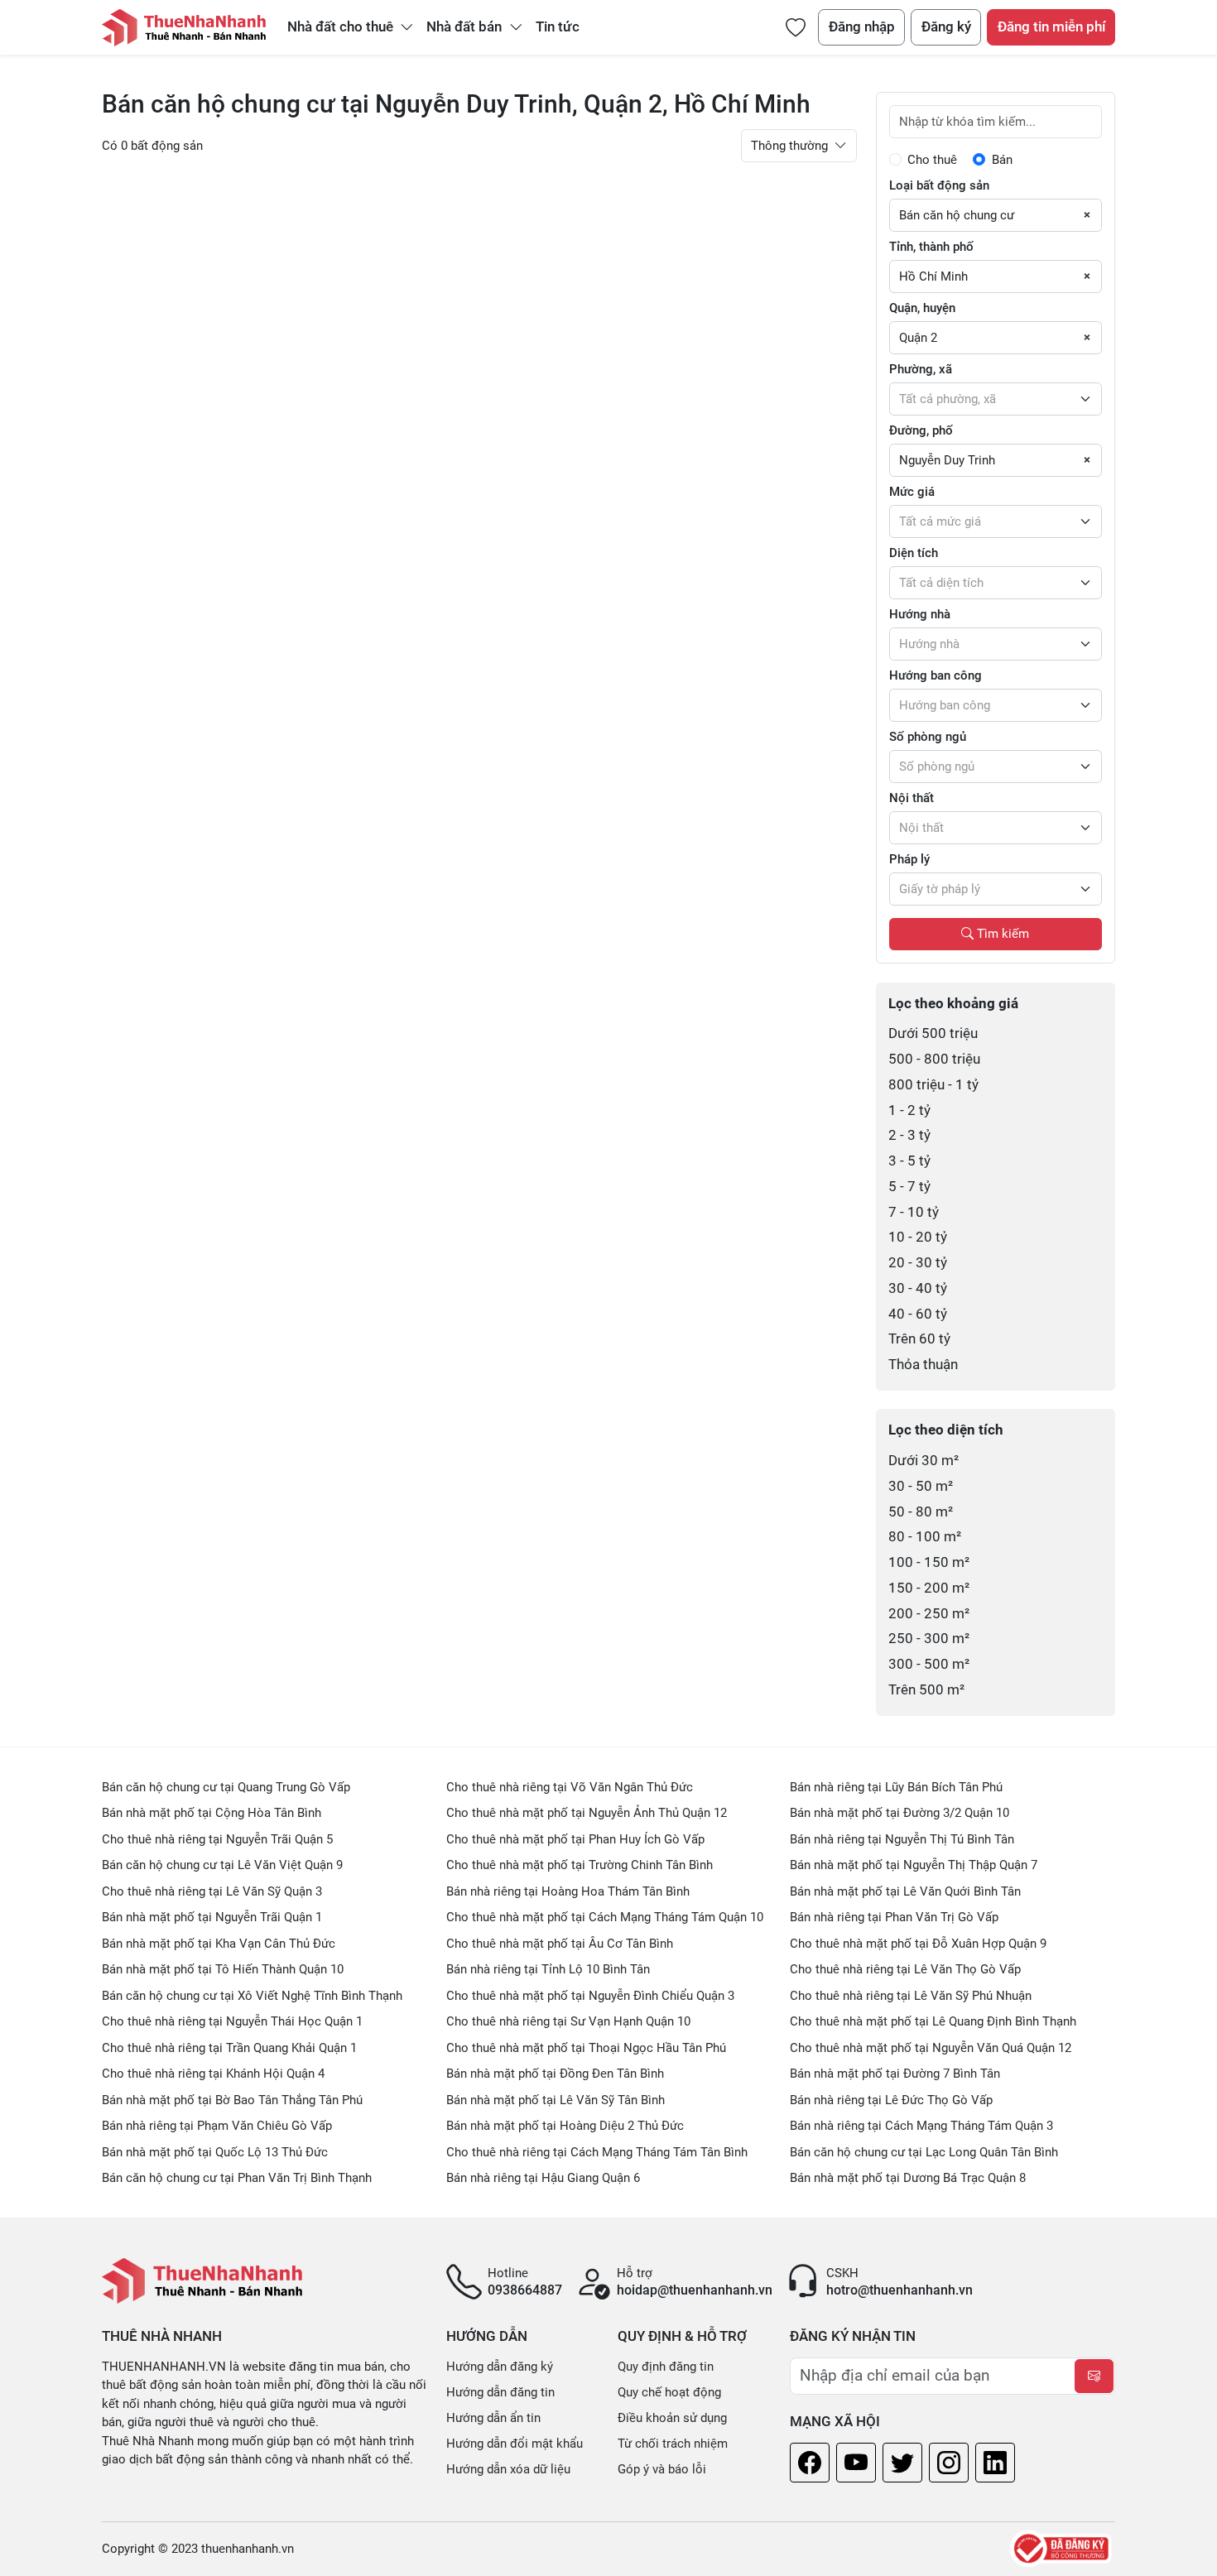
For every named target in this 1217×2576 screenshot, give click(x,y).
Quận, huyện (922, 308)
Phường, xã (921, 369)
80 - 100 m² (925, 1537)
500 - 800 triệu (934, 1059)
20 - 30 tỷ (918, 1263)
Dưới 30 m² (924, 1461)
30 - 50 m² (921, 1486)
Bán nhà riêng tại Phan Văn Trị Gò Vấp (894, 1917)
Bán (1002, 160)
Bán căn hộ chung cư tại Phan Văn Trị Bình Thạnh (237, 2178)
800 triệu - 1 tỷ (933, 1085)
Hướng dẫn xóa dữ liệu (508, 2469)
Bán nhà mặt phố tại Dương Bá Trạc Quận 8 (908, 2178)
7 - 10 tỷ (914, 1212)
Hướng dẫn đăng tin (500, 2392)
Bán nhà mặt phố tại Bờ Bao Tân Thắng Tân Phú (232, 2100)
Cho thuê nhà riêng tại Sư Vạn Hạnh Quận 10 (568, 2021)
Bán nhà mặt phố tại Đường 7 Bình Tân (895, 2074)
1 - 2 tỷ (909, 1110)
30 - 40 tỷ (918, 1288)
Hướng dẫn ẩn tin (493, 2418)
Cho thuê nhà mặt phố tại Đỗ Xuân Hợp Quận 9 (918, 1944)
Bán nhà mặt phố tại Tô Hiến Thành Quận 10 (223, 1969)
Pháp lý (909, 859)
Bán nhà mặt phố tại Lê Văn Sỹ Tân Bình (556, 2100)
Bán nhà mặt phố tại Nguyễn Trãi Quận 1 (212, 1917)
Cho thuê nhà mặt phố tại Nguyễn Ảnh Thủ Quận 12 (587, 1813)
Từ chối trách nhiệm (673, 2444)
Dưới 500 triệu (933, 1033)
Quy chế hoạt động (669, 2392)
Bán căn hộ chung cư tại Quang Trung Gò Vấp (226, 1787)
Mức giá (912, 492)
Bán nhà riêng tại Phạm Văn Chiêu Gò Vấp (217, 2126)
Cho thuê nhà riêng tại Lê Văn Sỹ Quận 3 (212, 1891)
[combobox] (996, 215)
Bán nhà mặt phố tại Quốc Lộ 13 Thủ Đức (215, 2152)
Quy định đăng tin (666, 2367)
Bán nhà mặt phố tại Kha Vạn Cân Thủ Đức (219, 1944)
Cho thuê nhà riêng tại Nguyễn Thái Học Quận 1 (232, 2021)
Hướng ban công (936, 675)
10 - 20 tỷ (918, 1237)
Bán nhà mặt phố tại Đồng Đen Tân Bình (555, 2074)
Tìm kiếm (1001, 934)
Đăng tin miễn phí (1051, 27)
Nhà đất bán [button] (466, 27)
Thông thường (791, 146)
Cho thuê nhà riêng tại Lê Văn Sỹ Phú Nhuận (911, 1996)
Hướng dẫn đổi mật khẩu (515, 2444)
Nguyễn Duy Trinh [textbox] (947, 460)
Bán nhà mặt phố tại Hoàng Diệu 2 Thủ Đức (565, 2126)
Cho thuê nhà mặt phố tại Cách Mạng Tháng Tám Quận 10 (605, 1917)
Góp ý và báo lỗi (662, 2469)
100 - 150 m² (929, 1562)
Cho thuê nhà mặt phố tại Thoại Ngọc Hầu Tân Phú (586, 2048)
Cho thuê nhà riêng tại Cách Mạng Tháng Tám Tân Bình (597, 2152)
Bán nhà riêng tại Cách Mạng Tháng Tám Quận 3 (921, 2126)
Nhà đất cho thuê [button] (342, 27)
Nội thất (912, 798)
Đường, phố (921, 430)
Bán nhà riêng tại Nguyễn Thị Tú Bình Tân (902, 1839)
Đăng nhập (862, 27)
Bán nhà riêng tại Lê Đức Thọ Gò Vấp (891, 2100)
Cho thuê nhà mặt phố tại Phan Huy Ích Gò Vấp (575, 1839)
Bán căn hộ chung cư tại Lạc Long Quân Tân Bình (924, 2152)
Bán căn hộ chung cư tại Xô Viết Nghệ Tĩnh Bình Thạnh (252, 1996)
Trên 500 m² (926, 1690)
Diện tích (914, 553)
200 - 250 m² (929, 1614)
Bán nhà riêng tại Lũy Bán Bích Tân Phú (896, 1787)
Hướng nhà (920, 614)
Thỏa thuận (923, 1365)
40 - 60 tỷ (918, 1314)
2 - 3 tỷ (909, 1135)
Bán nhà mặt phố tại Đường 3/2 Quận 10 (900, 1813)
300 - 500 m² (929, 1664)
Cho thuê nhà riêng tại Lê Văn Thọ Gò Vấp (905, 1969)
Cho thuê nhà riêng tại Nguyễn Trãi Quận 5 (217, 1839)
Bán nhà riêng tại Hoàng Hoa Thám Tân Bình (568, 1891)
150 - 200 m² (929, 1588)
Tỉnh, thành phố (931, 247)
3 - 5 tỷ (909, 1161)
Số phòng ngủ (928, 737)
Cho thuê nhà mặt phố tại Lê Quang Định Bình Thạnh (933, 2021)
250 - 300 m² (929, 1639)
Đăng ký (946, 27)
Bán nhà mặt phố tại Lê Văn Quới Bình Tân (905, 1891)
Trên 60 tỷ (919, 1339)
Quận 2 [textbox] (918, 338)
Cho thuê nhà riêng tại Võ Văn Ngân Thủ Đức (570, 1787)
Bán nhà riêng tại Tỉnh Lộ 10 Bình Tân (548, 1969)
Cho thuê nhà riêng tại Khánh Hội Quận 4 (213, 2074)
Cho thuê (932, 160)
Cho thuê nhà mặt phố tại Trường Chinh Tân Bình (580, 1865)
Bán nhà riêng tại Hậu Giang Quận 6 (543, 2178)
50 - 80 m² (921, 1512)
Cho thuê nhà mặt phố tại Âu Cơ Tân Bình (560, 1944)
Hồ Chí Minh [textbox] (933, 276)
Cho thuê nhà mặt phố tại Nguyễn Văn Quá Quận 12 (931, 2048)
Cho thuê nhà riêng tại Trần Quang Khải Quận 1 (229, 2048)
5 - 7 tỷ (909, 1187)
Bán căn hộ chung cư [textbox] (957, 215)
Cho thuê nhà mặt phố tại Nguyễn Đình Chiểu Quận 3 (590, 1996)
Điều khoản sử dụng (672, 2418)
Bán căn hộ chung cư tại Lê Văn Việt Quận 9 (222, 1865)
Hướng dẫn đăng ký (500, 2367)
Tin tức (558, 27)
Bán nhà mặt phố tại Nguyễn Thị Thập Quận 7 (914, 1865)
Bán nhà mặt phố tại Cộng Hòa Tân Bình (212, 1813)
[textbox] (996, 399)
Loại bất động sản (939, 185)
